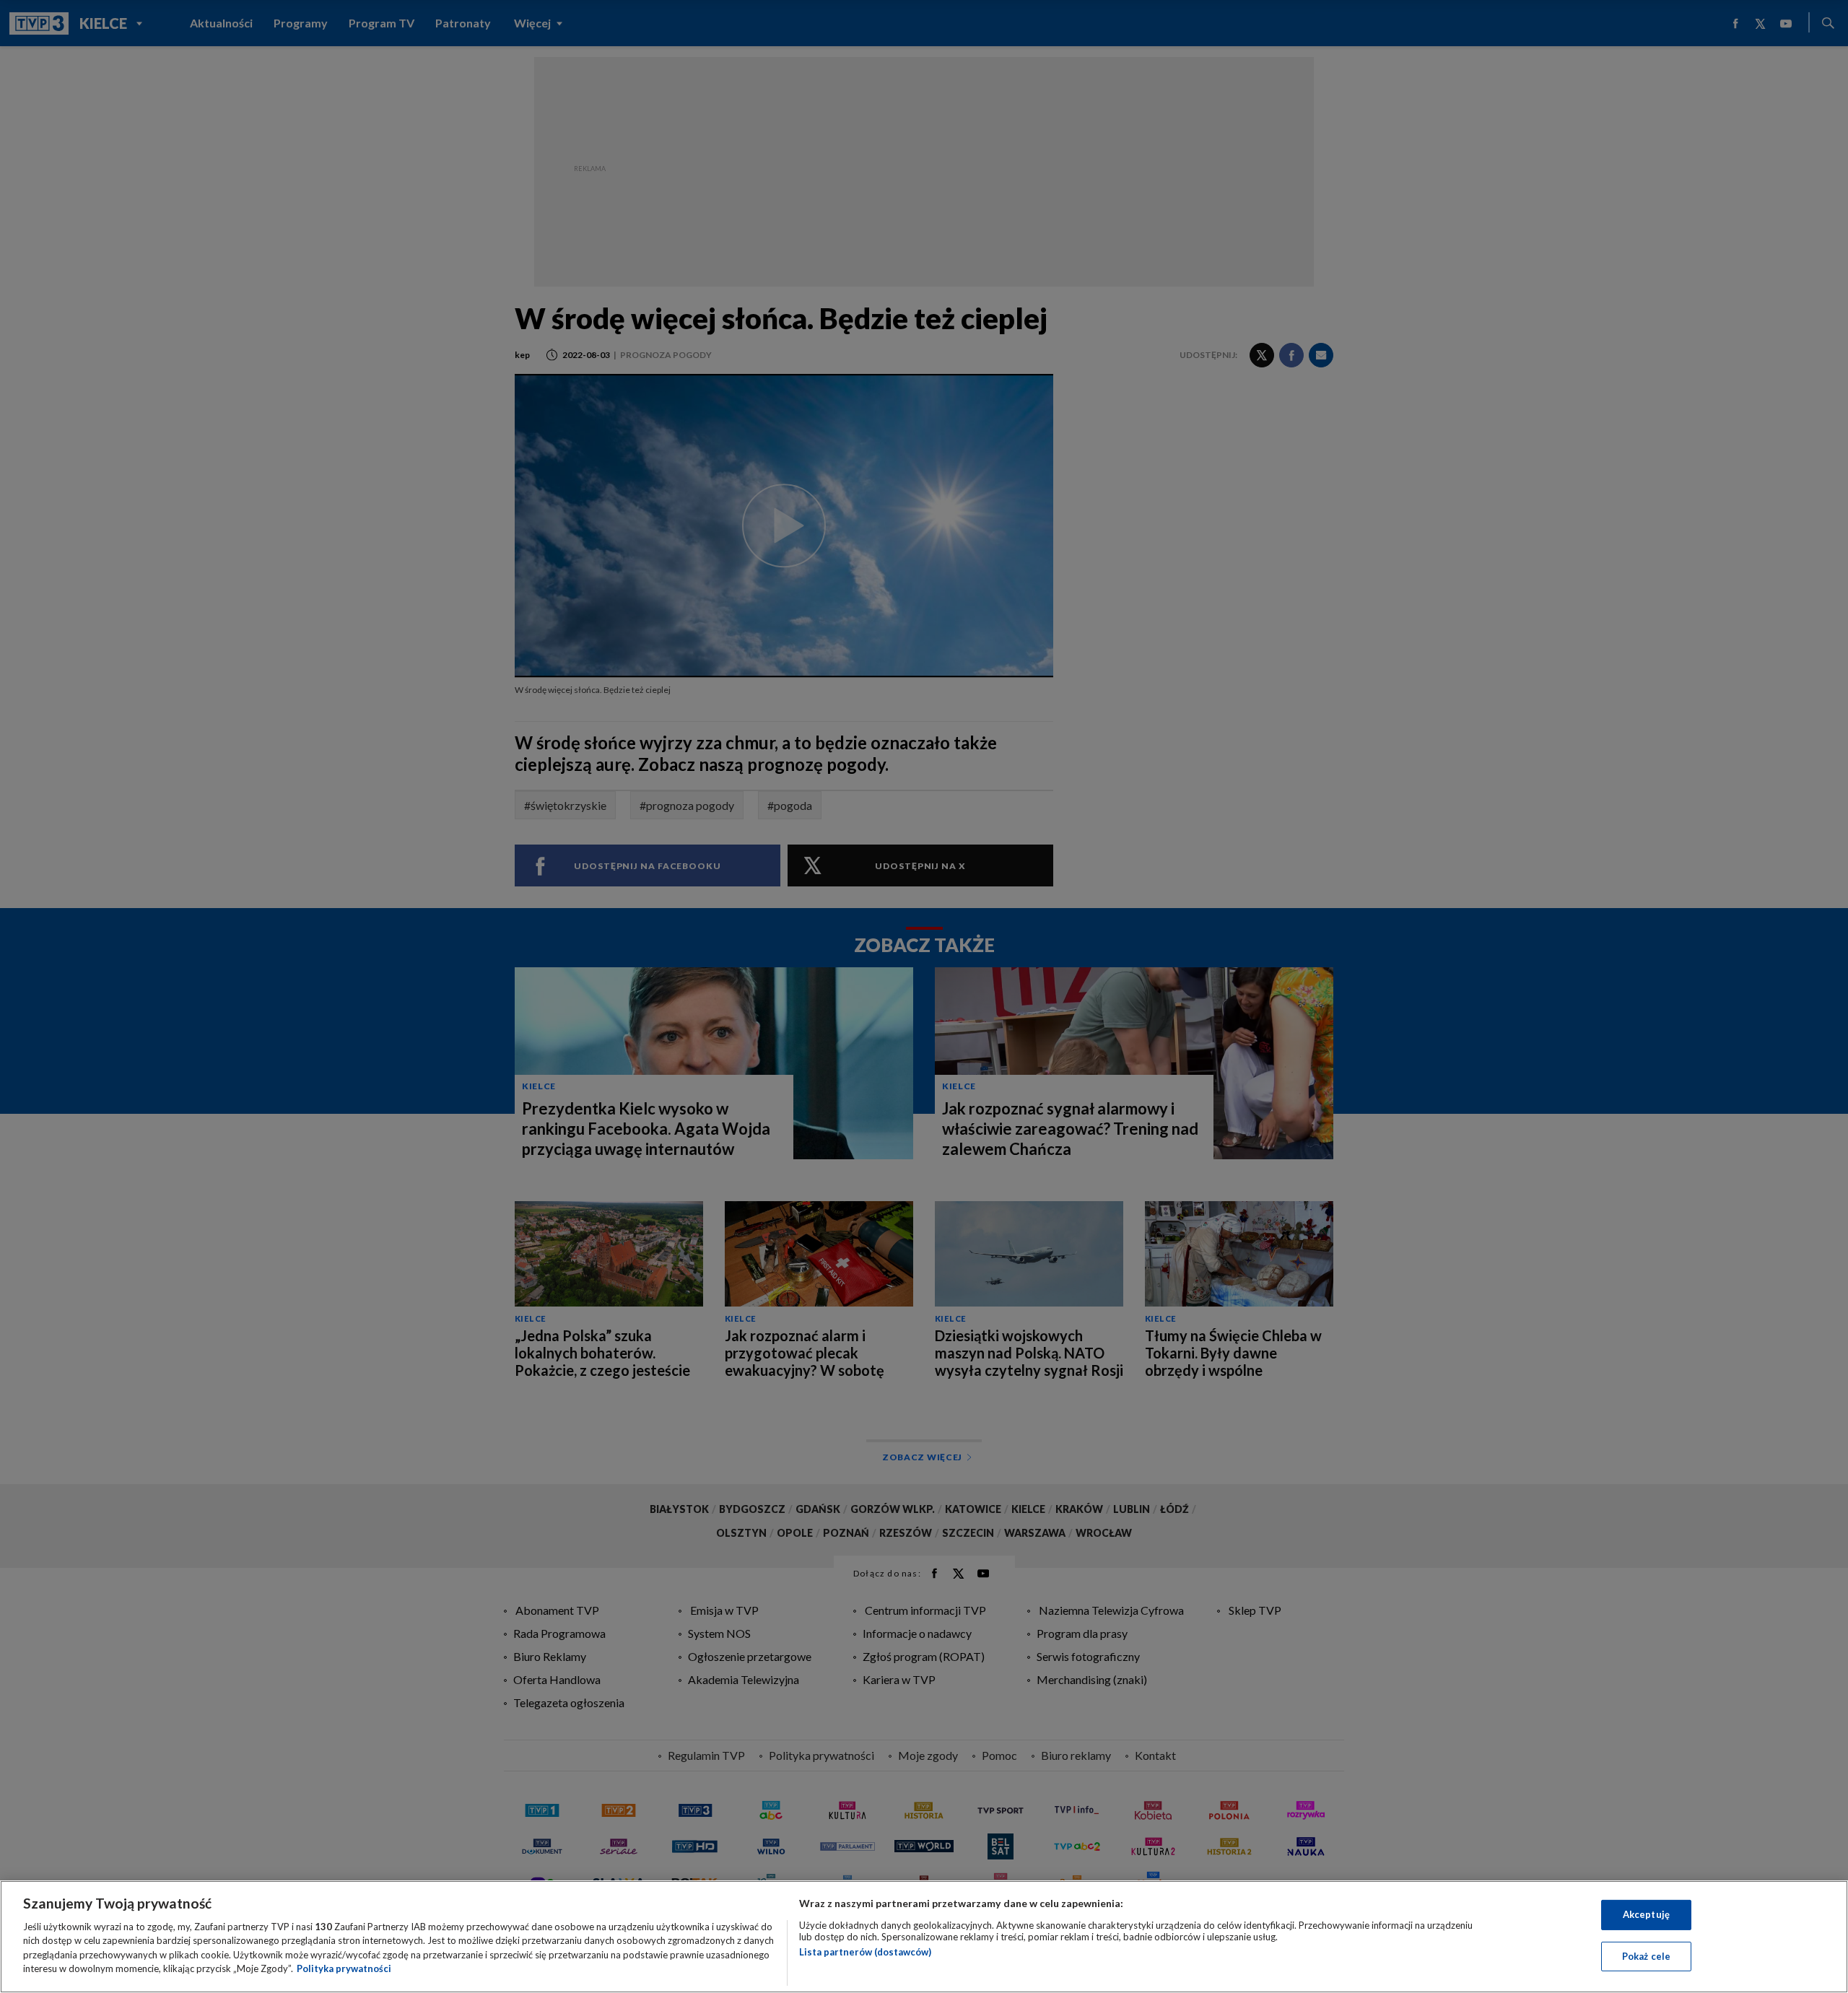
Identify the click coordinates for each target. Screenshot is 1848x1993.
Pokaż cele (1646, 1955)
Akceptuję (1646, 1914)
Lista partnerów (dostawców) (865, 1952)
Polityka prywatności (344, 1968)
